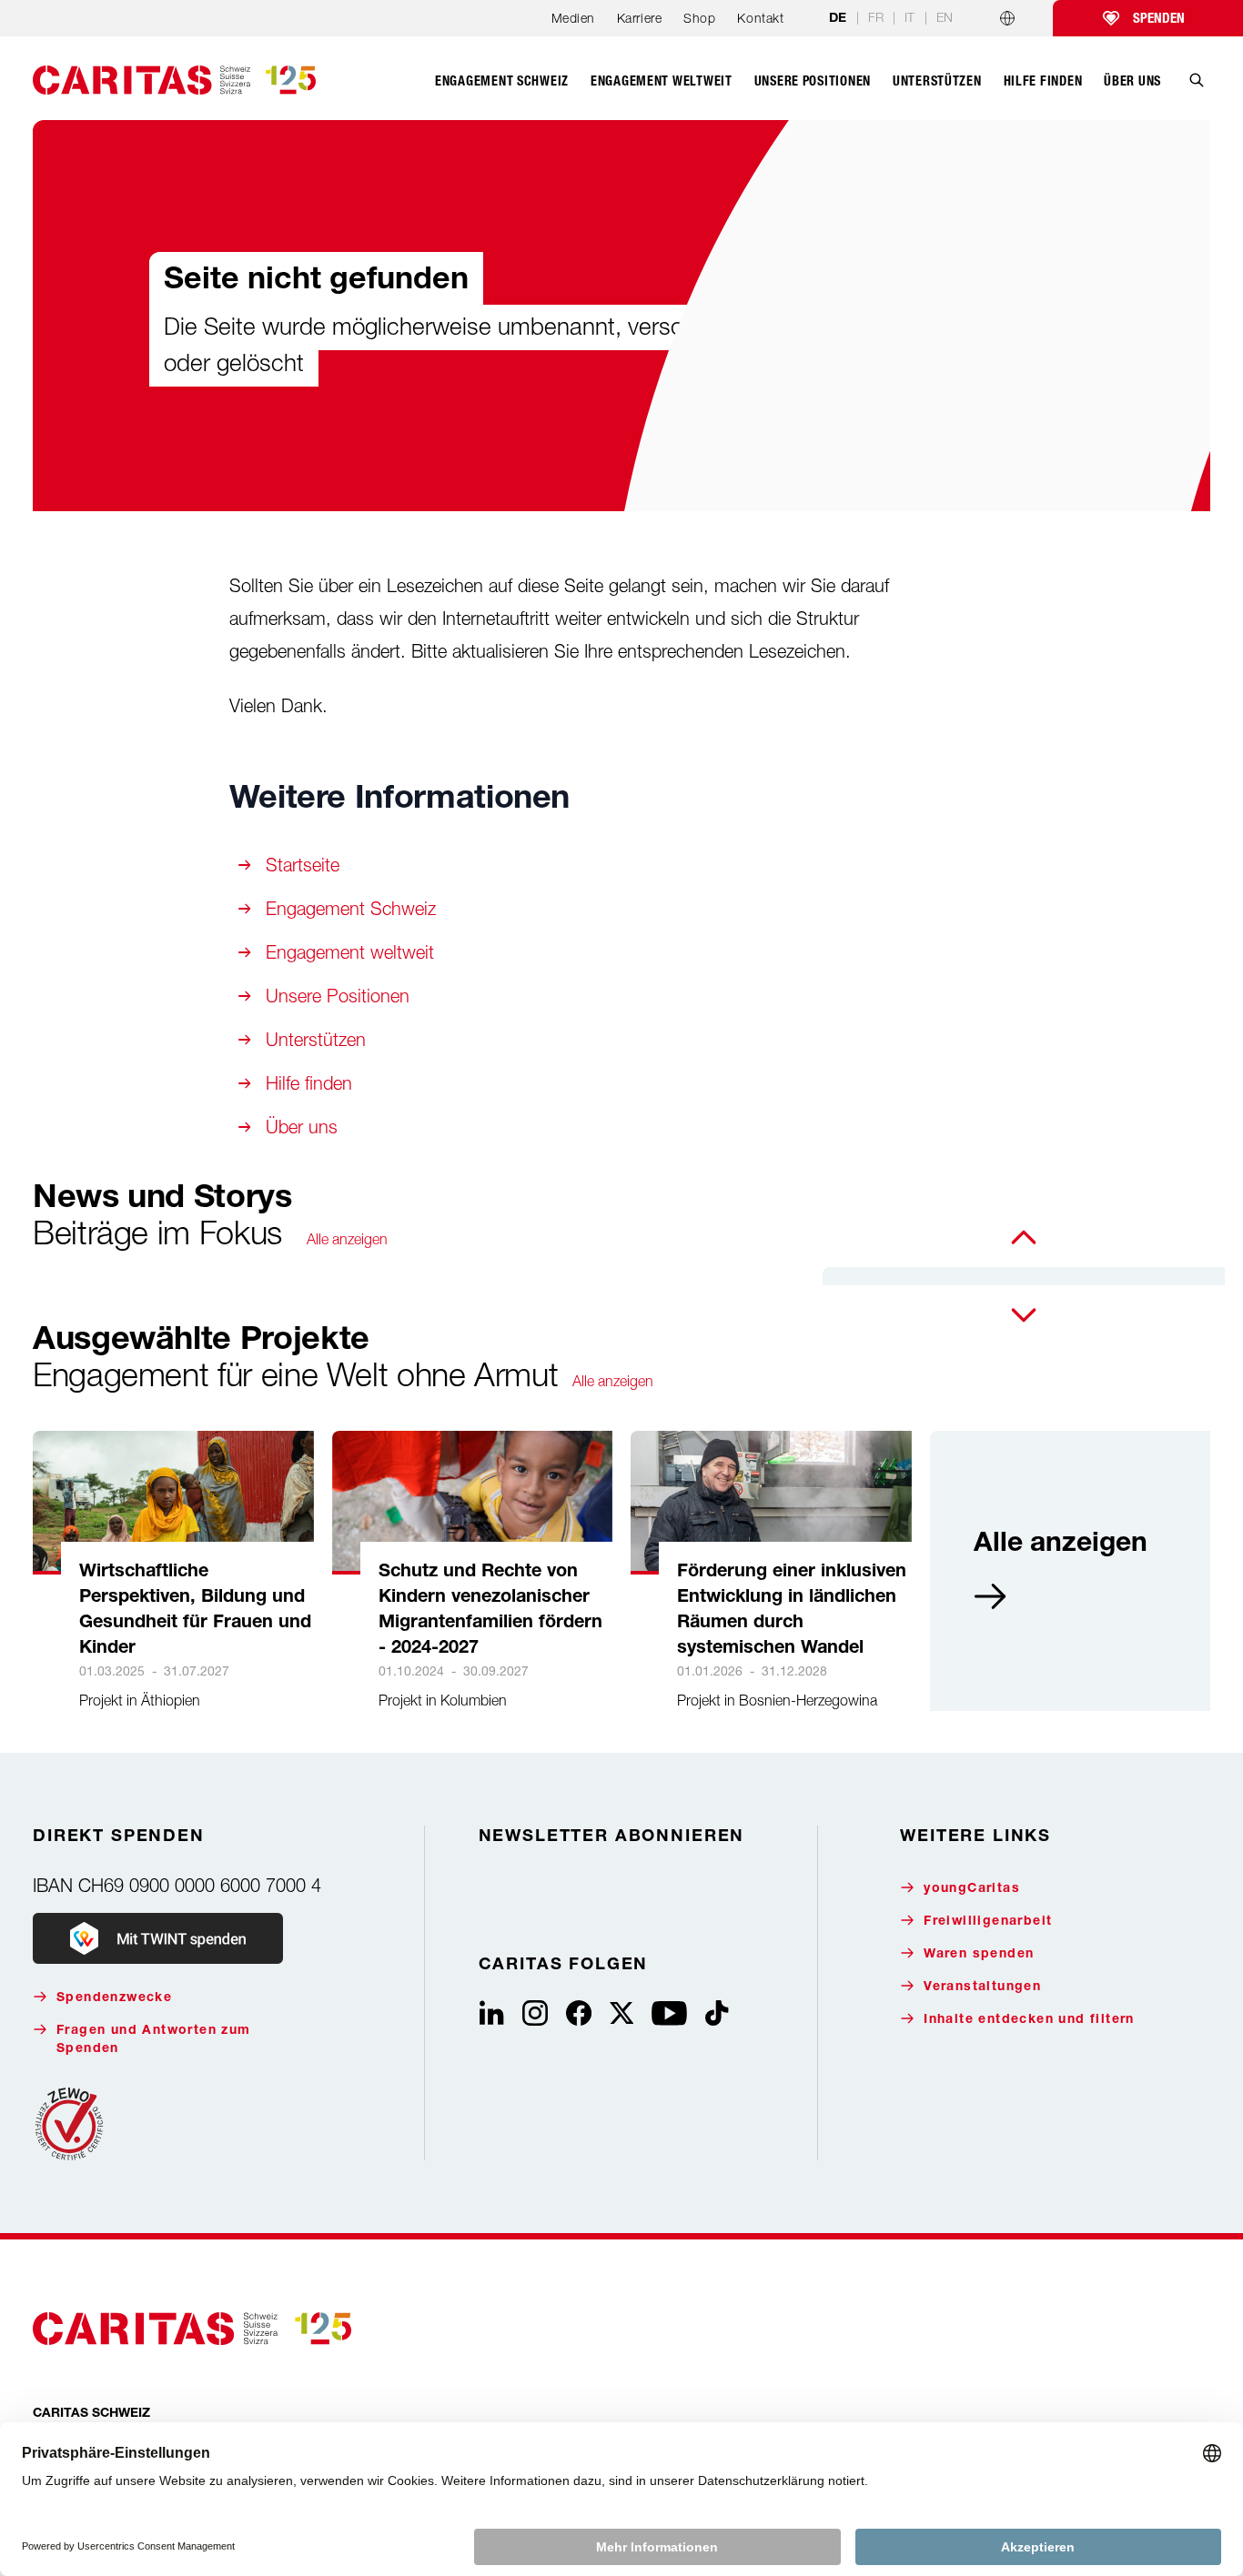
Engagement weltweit (350, 952)
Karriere (639, 18)
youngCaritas (972, 1889)
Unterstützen (316, 1039)
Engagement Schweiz (351, 908)
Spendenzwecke (114, 1998)
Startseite (303, 865)
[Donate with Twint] (158, 1938)
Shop (699, 18)
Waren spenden (979, 1955)
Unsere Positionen (338, 996)
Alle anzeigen (347, 1239)
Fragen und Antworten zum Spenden (154, 2040)
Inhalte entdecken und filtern (1029, 2020)
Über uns (302, 1127)
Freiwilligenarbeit (988, 1922)
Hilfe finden (309, 1083)
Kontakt (760, 18)
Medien (573, 18)
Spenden (1159, 18)
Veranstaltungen (982, 1987)
